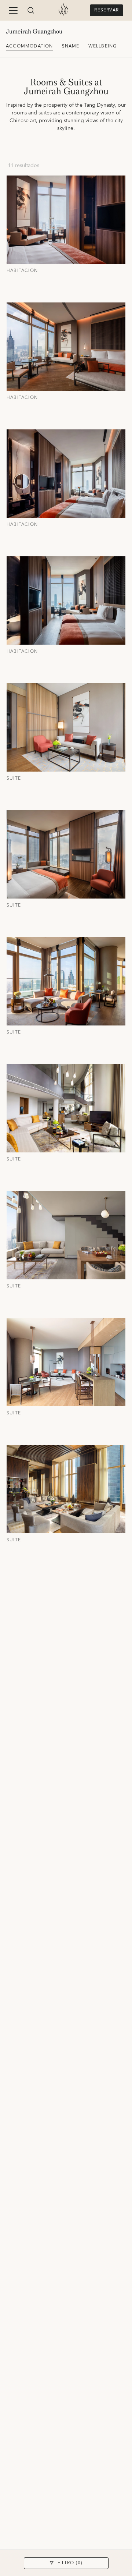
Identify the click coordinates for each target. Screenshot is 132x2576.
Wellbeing (103, 46)
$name (71, 46)
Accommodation (30, 46)
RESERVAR (107, 10)
